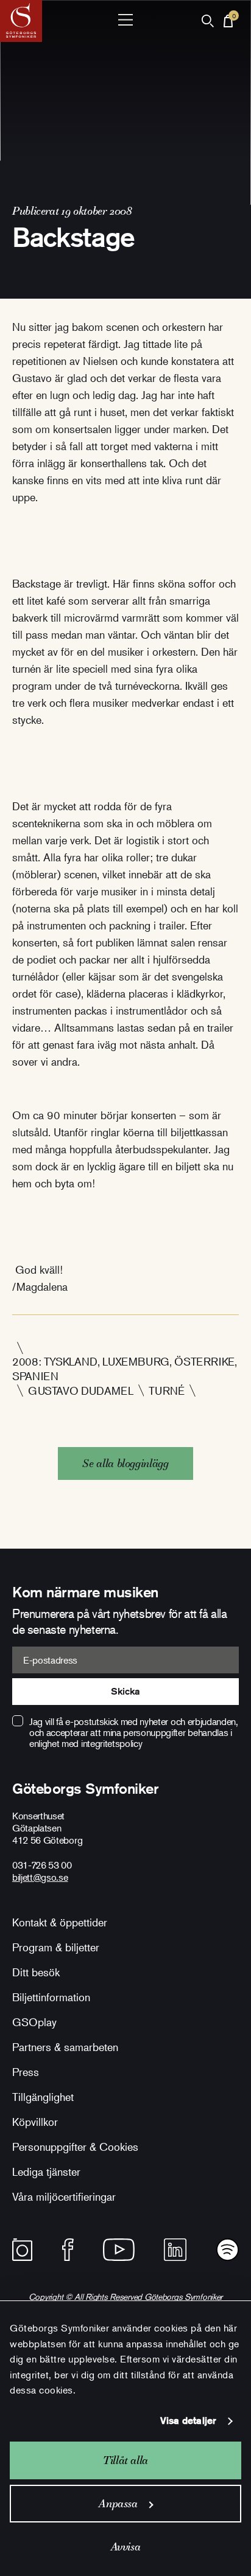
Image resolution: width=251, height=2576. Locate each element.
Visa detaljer (188, 2421)
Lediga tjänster (46, 2172)
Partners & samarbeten (65, 2047)
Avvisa (126, 2546)
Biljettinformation (51, 1997)
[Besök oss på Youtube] (119, 2250)
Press (26, 2072)
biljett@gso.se (40, 1877)
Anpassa (118, 2503)
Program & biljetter (56, 1947)
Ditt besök (36, 1972)
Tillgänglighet (43, 2097)
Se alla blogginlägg (125, 1463)
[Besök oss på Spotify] (228, 2250)
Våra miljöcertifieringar (64, 2196)
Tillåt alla (125, 2460)
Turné (166, 1390)
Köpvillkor (35, 2122)
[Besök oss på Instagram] (22, 2250)
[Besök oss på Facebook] (68, 2250)
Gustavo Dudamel (81, 1390)
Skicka (125, 1691)
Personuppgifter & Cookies (75, 2147)
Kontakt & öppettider (60, 1922)
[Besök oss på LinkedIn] (175, 2250)
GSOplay (34, 2022)
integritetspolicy (112, 1743)
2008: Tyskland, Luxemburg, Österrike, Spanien (125, 1369)
